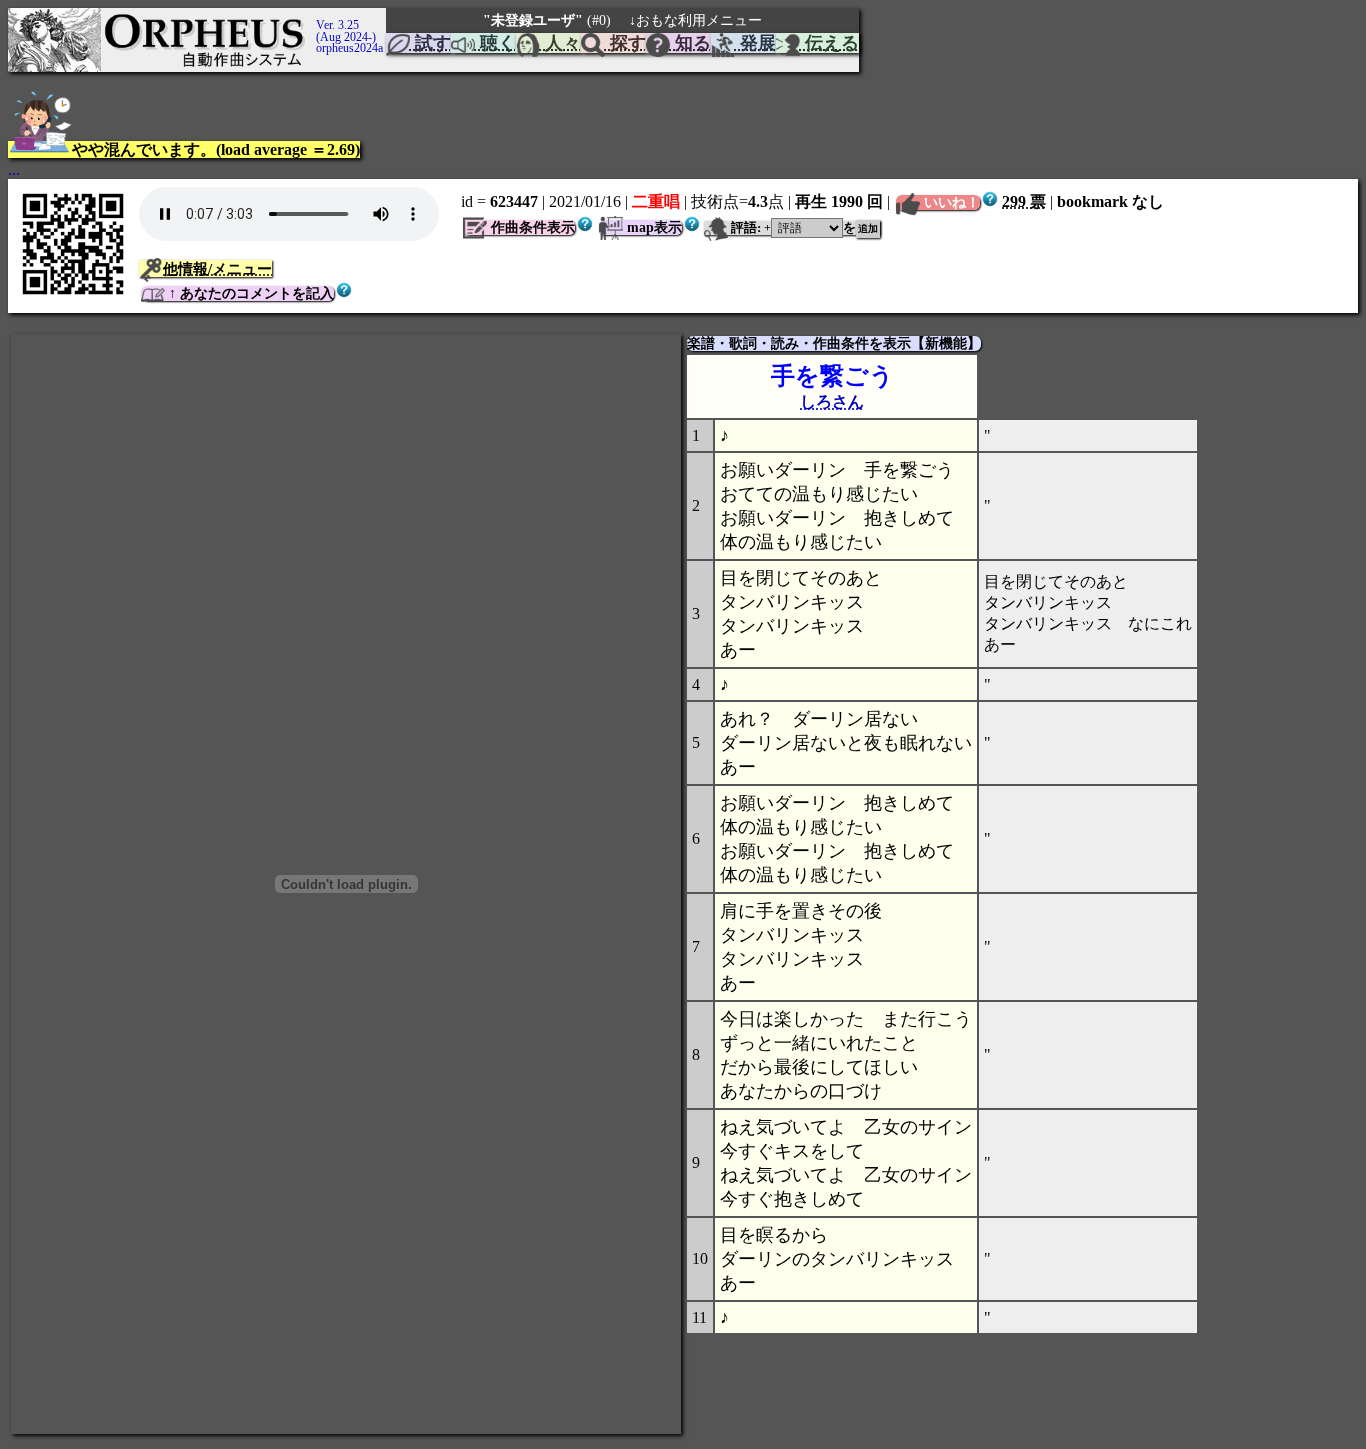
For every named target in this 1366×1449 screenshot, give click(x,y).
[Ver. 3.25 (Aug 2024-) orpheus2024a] (313, 17)
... (14, 169)
